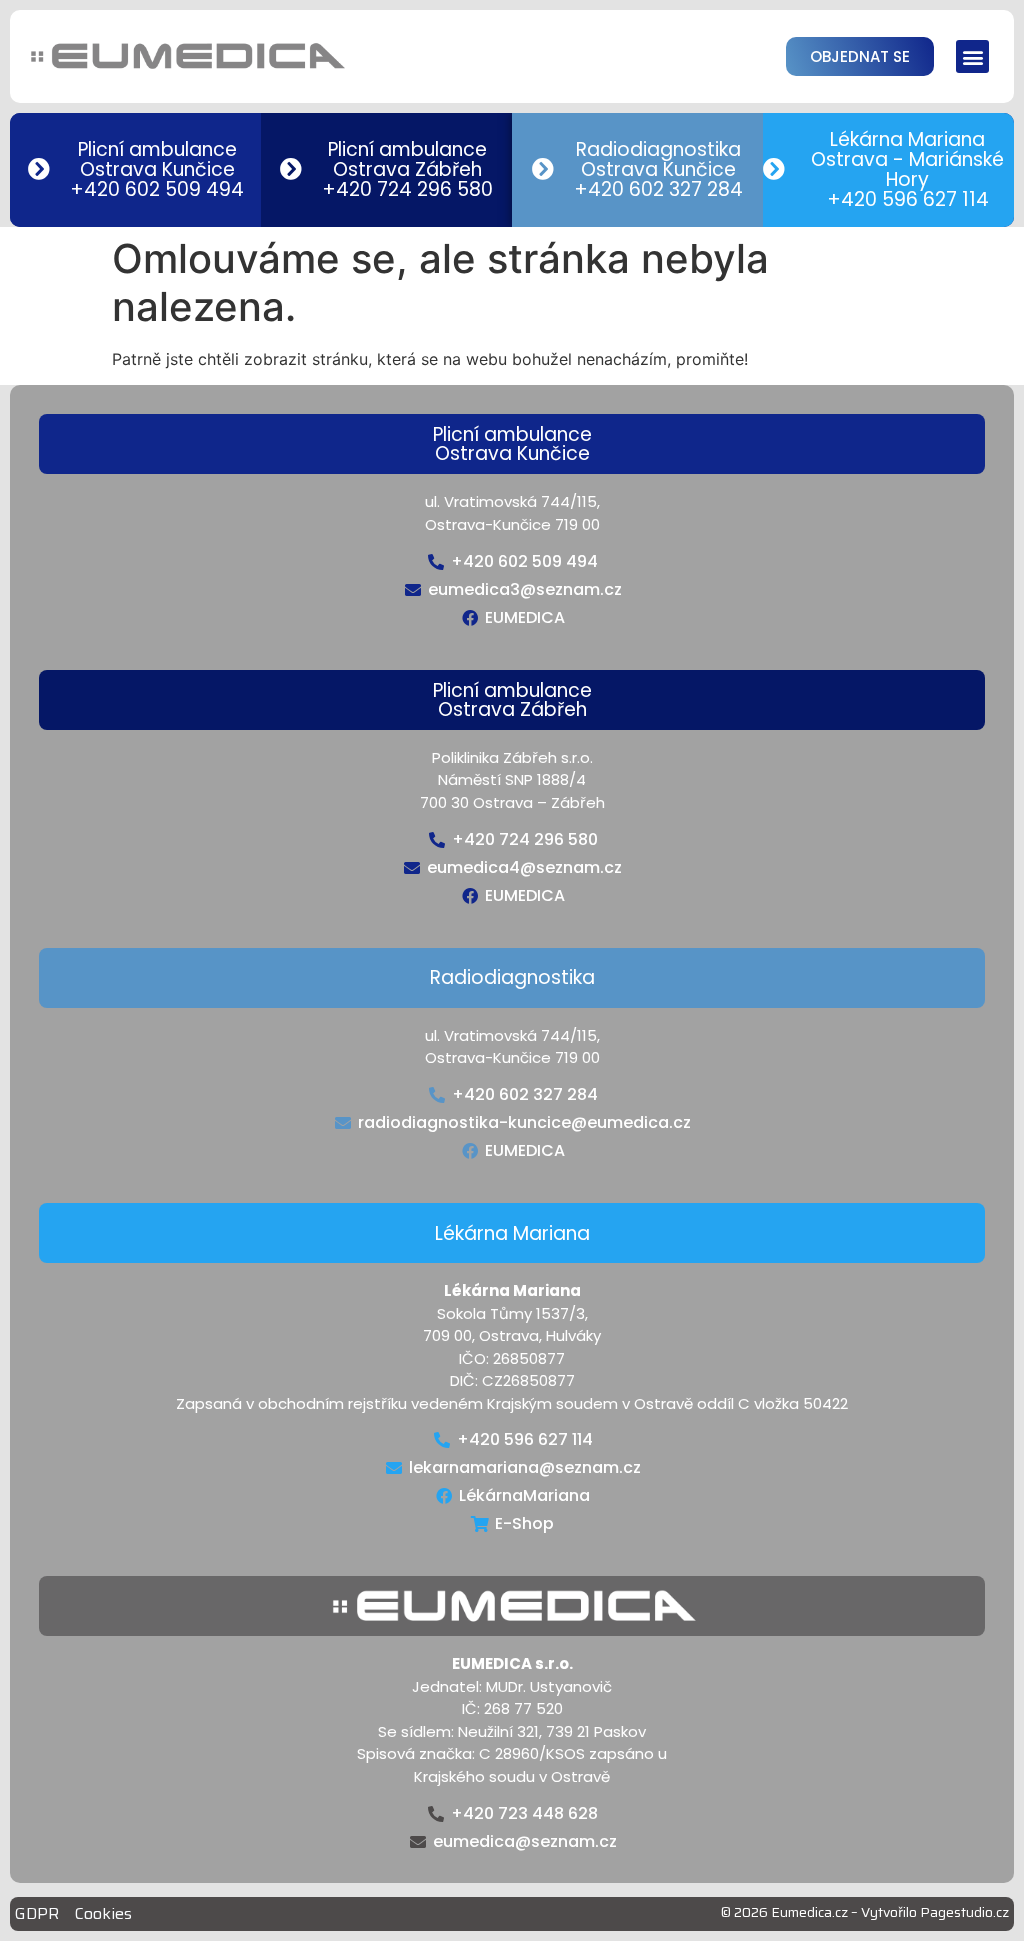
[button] (972, 56)
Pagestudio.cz (964, 1912)
